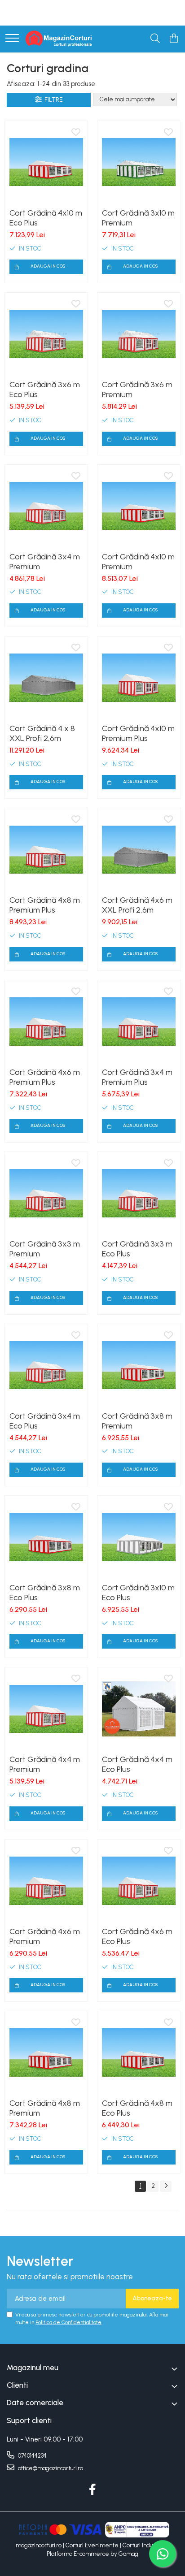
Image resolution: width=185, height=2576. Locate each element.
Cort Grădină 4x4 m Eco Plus (137, 1764)
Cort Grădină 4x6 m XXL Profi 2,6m (137, 905)
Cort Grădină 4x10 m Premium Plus (138, 733)
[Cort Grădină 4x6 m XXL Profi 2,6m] (139, 849)
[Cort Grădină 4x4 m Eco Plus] (139, 1709)
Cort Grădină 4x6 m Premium (45, 1936)
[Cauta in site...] (155, 39)
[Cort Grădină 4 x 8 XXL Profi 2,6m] (46, 678)
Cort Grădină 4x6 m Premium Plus (45, 1077)
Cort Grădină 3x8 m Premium (137, 1421)
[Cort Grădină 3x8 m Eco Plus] (46, 1537)
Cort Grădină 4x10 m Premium (138, 562)
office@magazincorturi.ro (50, 2468)
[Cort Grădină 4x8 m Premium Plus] (46, 849)
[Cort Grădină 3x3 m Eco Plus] (139, 1193)
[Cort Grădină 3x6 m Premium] (139, 334)
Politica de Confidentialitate (68, 2322)
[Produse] (12, 39)
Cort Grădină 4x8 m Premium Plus (45, 905)
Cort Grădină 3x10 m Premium (138, 218)
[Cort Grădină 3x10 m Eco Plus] (139, 1537)
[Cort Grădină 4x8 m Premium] (46, 2052)
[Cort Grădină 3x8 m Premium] (139, 1365)
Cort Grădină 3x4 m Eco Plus (45, 1421)
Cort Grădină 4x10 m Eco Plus (46, 218)
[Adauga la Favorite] (76, 133)
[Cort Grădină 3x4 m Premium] (46, 506)
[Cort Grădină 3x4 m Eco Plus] (46, 1365)
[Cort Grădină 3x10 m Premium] (139, 162)
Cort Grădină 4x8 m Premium (45, 2108)
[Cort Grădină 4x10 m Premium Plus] (139, 678)
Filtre (52, 100)
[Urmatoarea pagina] (166, 2186)
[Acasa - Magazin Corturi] (59, 39)
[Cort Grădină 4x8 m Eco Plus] (139, 2052)
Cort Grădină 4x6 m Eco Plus (137, 1936)
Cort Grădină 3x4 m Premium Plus (137, 1077)
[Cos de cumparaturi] (174, 39)
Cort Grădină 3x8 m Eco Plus (45, 1593)
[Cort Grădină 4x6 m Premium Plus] (46, 1022)
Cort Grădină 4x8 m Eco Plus (137, 2108)
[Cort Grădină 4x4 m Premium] (46, 1709)
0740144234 (32, 2456)
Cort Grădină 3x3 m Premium (45, 1249)
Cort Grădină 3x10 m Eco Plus (138, 1593)
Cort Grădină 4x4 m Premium (45, 1764)
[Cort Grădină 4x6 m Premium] (46, 1881)
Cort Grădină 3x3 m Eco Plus (137, 1249)
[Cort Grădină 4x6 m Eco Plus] (139, 1881)
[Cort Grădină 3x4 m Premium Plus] (139, 1022)
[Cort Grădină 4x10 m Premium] (139, 506)
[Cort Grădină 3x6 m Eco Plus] (46, 334)
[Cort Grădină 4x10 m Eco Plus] (46, 162)
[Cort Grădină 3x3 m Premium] (46, 1193)
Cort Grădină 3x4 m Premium (45, 562)
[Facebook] (93, 2490)
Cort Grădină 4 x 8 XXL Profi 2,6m (42, 733)
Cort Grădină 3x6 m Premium (137, 390)
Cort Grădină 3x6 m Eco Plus (45, 390)
